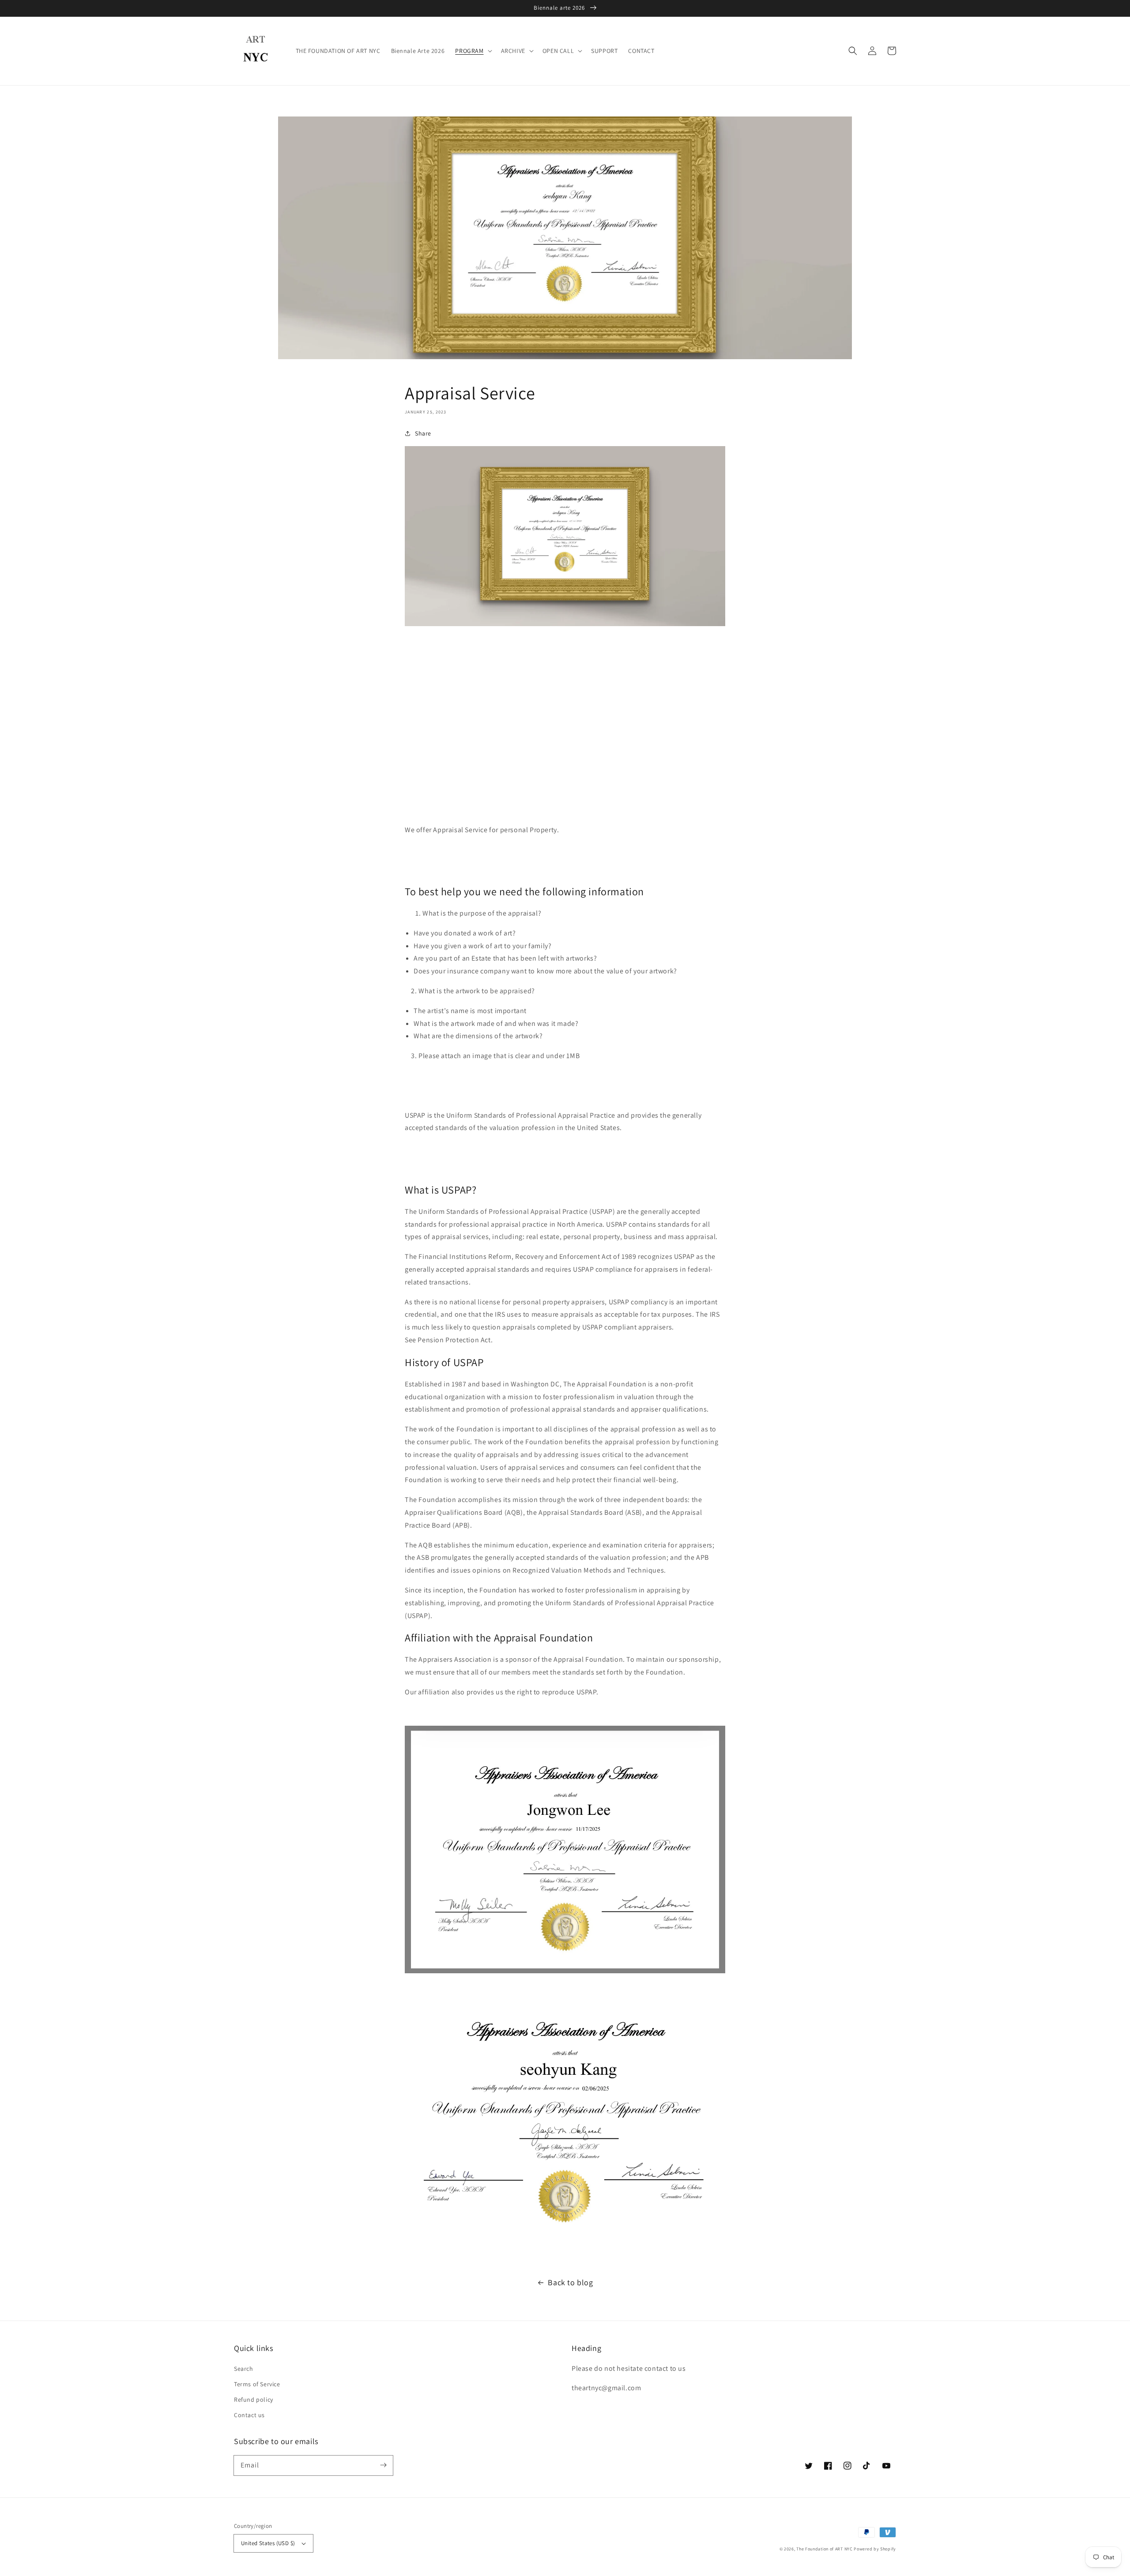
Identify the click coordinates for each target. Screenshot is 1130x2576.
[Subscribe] (383, 2465)
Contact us (249, 2415)
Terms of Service (257, 2384)
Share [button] (423, 433)
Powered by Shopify (875, 2549)
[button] (853, 51)
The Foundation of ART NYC (825, 2549)
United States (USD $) (268, 2543)
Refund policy (254, 2400)
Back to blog (570, 2282)
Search (244, 2369)
